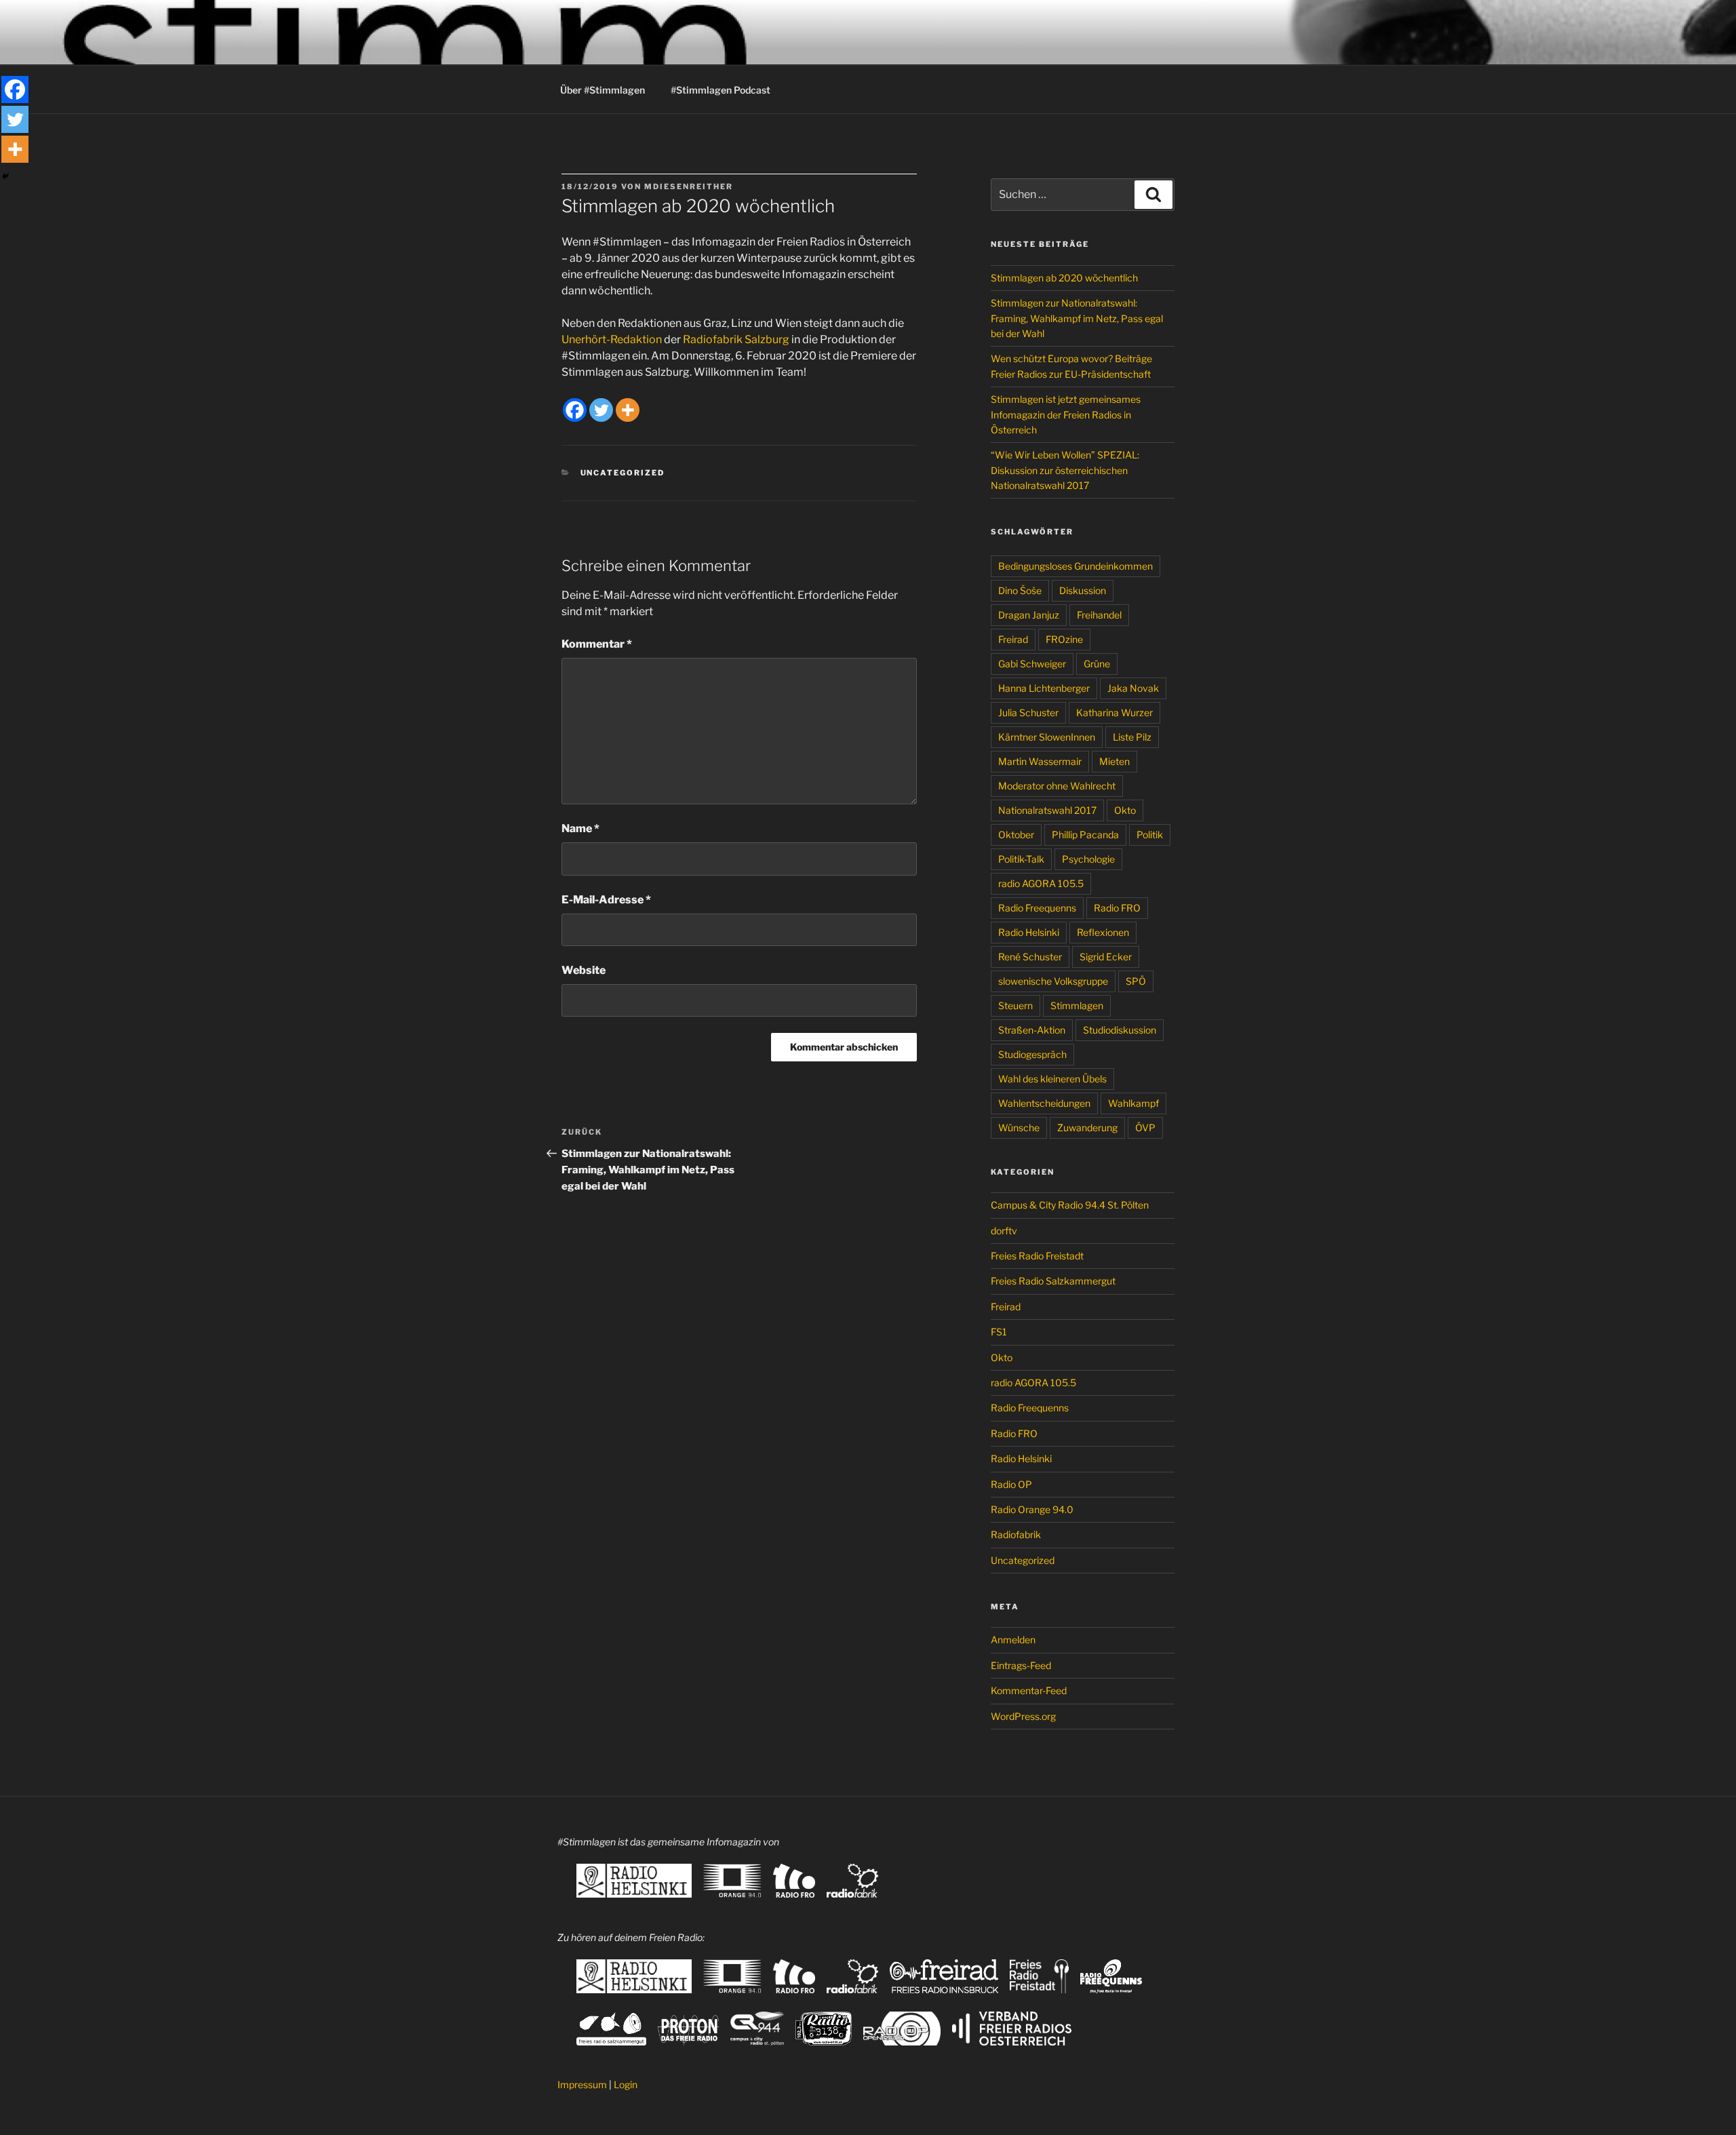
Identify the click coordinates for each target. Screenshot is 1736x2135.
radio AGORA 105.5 (1041, 883)
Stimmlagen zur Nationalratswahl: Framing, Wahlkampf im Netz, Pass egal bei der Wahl (1077, 318)
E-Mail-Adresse (606, 900)
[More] (628, 410)
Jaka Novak (1133, 688)
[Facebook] (575, 410)
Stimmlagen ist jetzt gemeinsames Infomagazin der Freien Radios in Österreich (1066, 414)
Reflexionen (1103, 932)
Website (584, 970)
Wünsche (1019, 1128)
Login (626, 2084)
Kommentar (597, 644)
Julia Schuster (1028, 712)
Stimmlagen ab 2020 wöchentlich (1064, 278)
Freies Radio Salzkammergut (1053, 1281)
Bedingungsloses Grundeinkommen (1076, 566)
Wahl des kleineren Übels (1052, 1079)
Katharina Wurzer (1114, 712)
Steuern (1015, 1005)
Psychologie (1088, 859)
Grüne (1097, 664)
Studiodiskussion (1120, 1030)
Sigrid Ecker (1106, 957)
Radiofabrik (1016, 1534)
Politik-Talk (1021, 859)
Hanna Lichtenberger (1044, 688)
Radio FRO (1117, 908)
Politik (1150, 835)
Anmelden (1013, 1640)
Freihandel (1099, 615)
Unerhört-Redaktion (612, 339)
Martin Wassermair (1040, 761)
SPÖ (1136, 981)
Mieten (1114, 761)
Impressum (582, 2084)
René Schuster (1030, 957)
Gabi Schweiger (1032, 664)
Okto (1125, 810)
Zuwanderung (1087, 1128)
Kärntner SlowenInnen (1047, 737)
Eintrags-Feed (1021, 1665)
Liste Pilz (1132, 737)
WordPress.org (1023, 1716)
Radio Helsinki (1029, 932)
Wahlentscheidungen (1044, 1103)
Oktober (1016, 835)
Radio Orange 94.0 (1032, 1509)
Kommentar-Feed (1029, 1690)
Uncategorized (623, 473)
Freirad (1013, 639)
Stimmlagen (1077, 1005)
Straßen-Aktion (1032, 1030)
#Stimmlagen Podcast (721, 90)
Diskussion (1083, 590)
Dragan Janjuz (1029, 615)
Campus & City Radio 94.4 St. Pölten (1070, 1205)
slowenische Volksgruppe (1053, 981)
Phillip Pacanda (1085, 835)
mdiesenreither (689, 187)
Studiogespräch (1032, 1054)
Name (580, 828)
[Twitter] (601, 410)
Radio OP (1011, 1484)
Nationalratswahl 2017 (1047, 810)
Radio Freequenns (1037, 908)
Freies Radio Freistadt (1037, 1256)
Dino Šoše (1020, 590)
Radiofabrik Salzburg (736, 339)
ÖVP (1145, 1128)
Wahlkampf (1133, 1103)
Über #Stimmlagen (603, 90)
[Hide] (5, 176)
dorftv (1004, 1231)
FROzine (1064, 639)
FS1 (999, 1332)
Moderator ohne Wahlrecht (1057, 786)
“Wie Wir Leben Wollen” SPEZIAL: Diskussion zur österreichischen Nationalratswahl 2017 (1065, 470)
